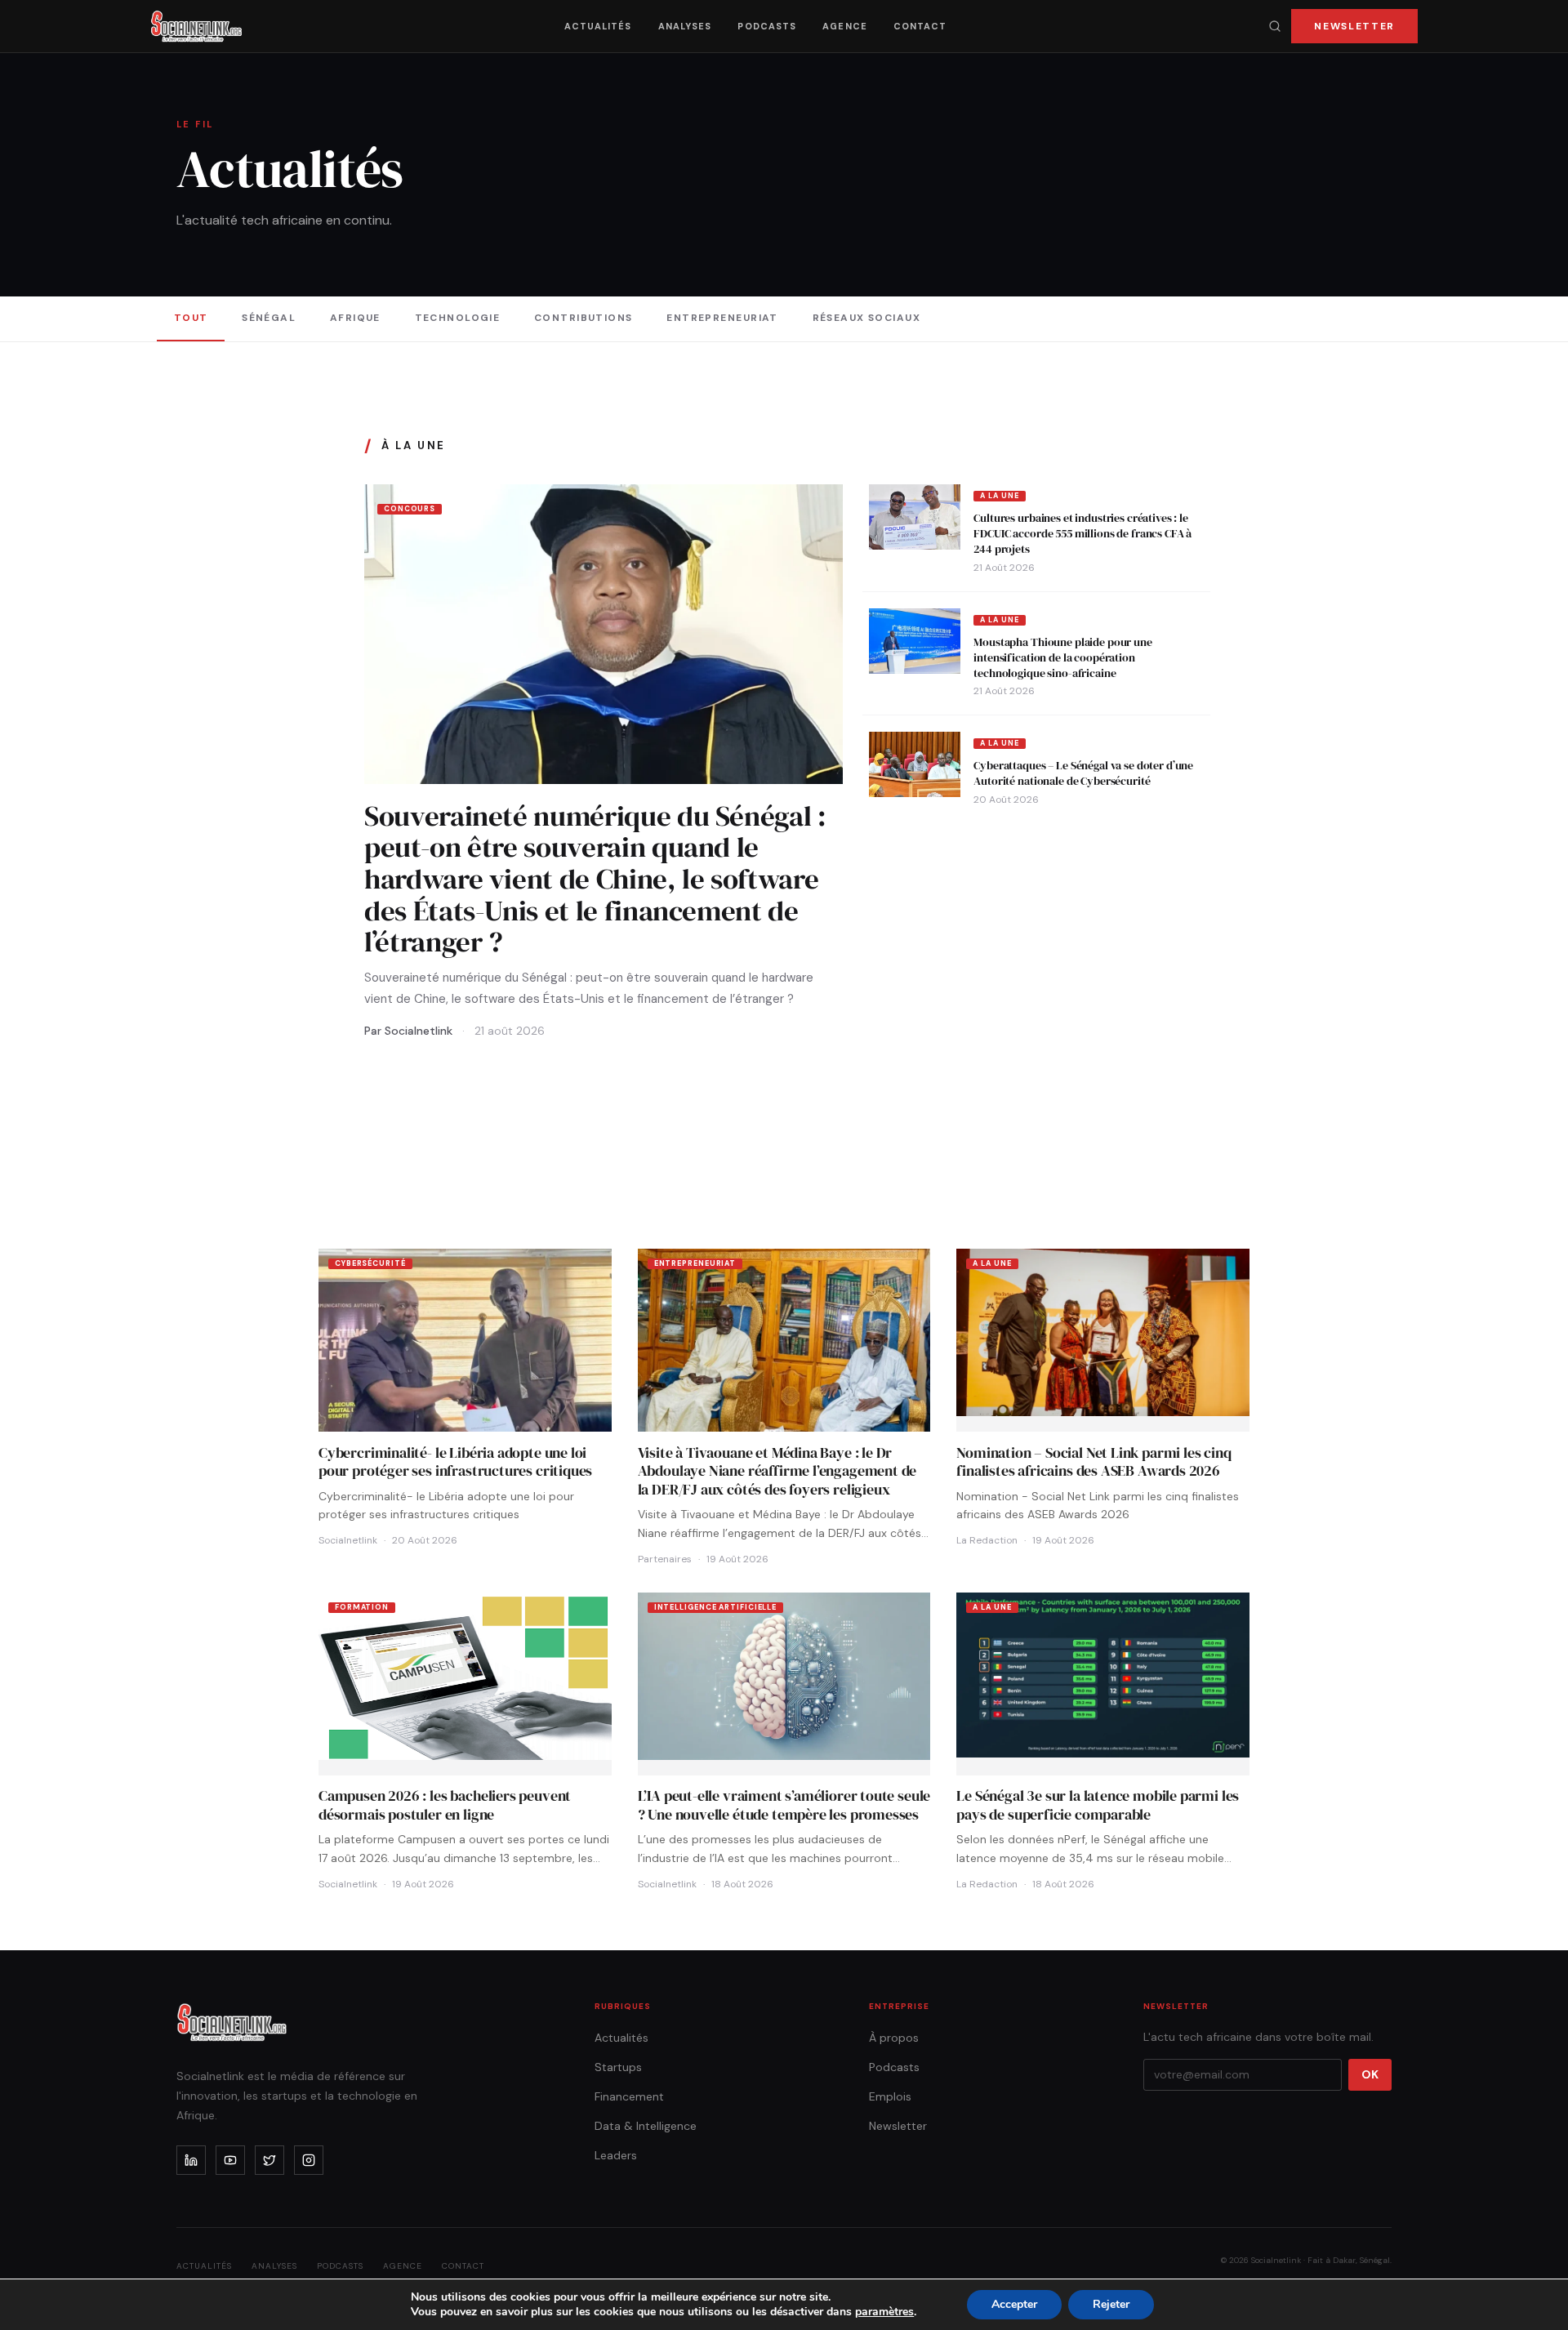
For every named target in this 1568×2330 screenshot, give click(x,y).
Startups (618, 2067)
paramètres (884, 2312)
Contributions (584, 318)
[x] (269, 2160)
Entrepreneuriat (722, 318)
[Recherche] (1275, 26)
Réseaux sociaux (867, 318)
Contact (920, 26)
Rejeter (1111, 2304)
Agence (845, 26)
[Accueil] (196, 26)
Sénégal (269, 318)
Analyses (685, 26)
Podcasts (767, 26)
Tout (191, 318)
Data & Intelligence (646, 2126)
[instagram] (309, 2160)
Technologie (458, 318)
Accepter (1014, 2304)
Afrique (355, 318)
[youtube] (230, 2160)
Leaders (616, 2155)
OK (1370, 2074)
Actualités (598, 26)
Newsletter (1354, 26)
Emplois (890, 2096)
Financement (629, 2096)
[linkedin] (191, 2160)
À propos (894, 2038)
